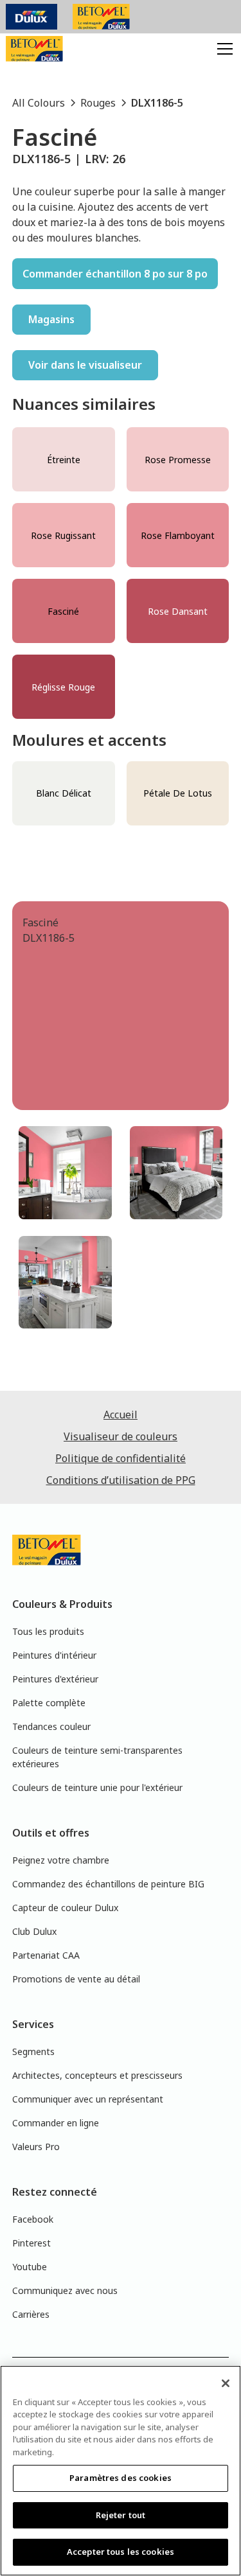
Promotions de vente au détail (76, 1979)
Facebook (33, 2219)
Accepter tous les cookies (121, 2552)
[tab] (65, 1173)
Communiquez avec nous (65, 2290)
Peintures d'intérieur (54, 1655)
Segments (33, 2051)
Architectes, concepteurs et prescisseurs (97, 2075)
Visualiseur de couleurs (121, 1436)
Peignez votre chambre (61, 1860)
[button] (222, 49)
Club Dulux (34, 1931)
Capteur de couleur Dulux (65, 1908)
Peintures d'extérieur (55, 1679)
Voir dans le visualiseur (85, 365)
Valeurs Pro (36, 2147)
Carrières (31, 2314)
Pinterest (31, 2243)
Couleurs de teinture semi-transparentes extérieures (97, 1757)
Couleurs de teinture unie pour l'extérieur (97, 1787)
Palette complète (49, 1703)
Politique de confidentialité (121, 1458)
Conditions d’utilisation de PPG (121, 1480)
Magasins (51, 319)
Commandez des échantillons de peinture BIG (108, 1884)
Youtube (30, 2267)
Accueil (121, 1415)
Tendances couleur (51, 1726)
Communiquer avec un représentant (88, 2099)
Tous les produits (48, 1631)
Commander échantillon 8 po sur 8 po (115, 274)
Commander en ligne (56, 2123)
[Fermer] (226, 2383)
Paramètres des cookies (121, 2478)
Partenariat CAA (46, 1955)
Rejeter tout (121, 2515)
